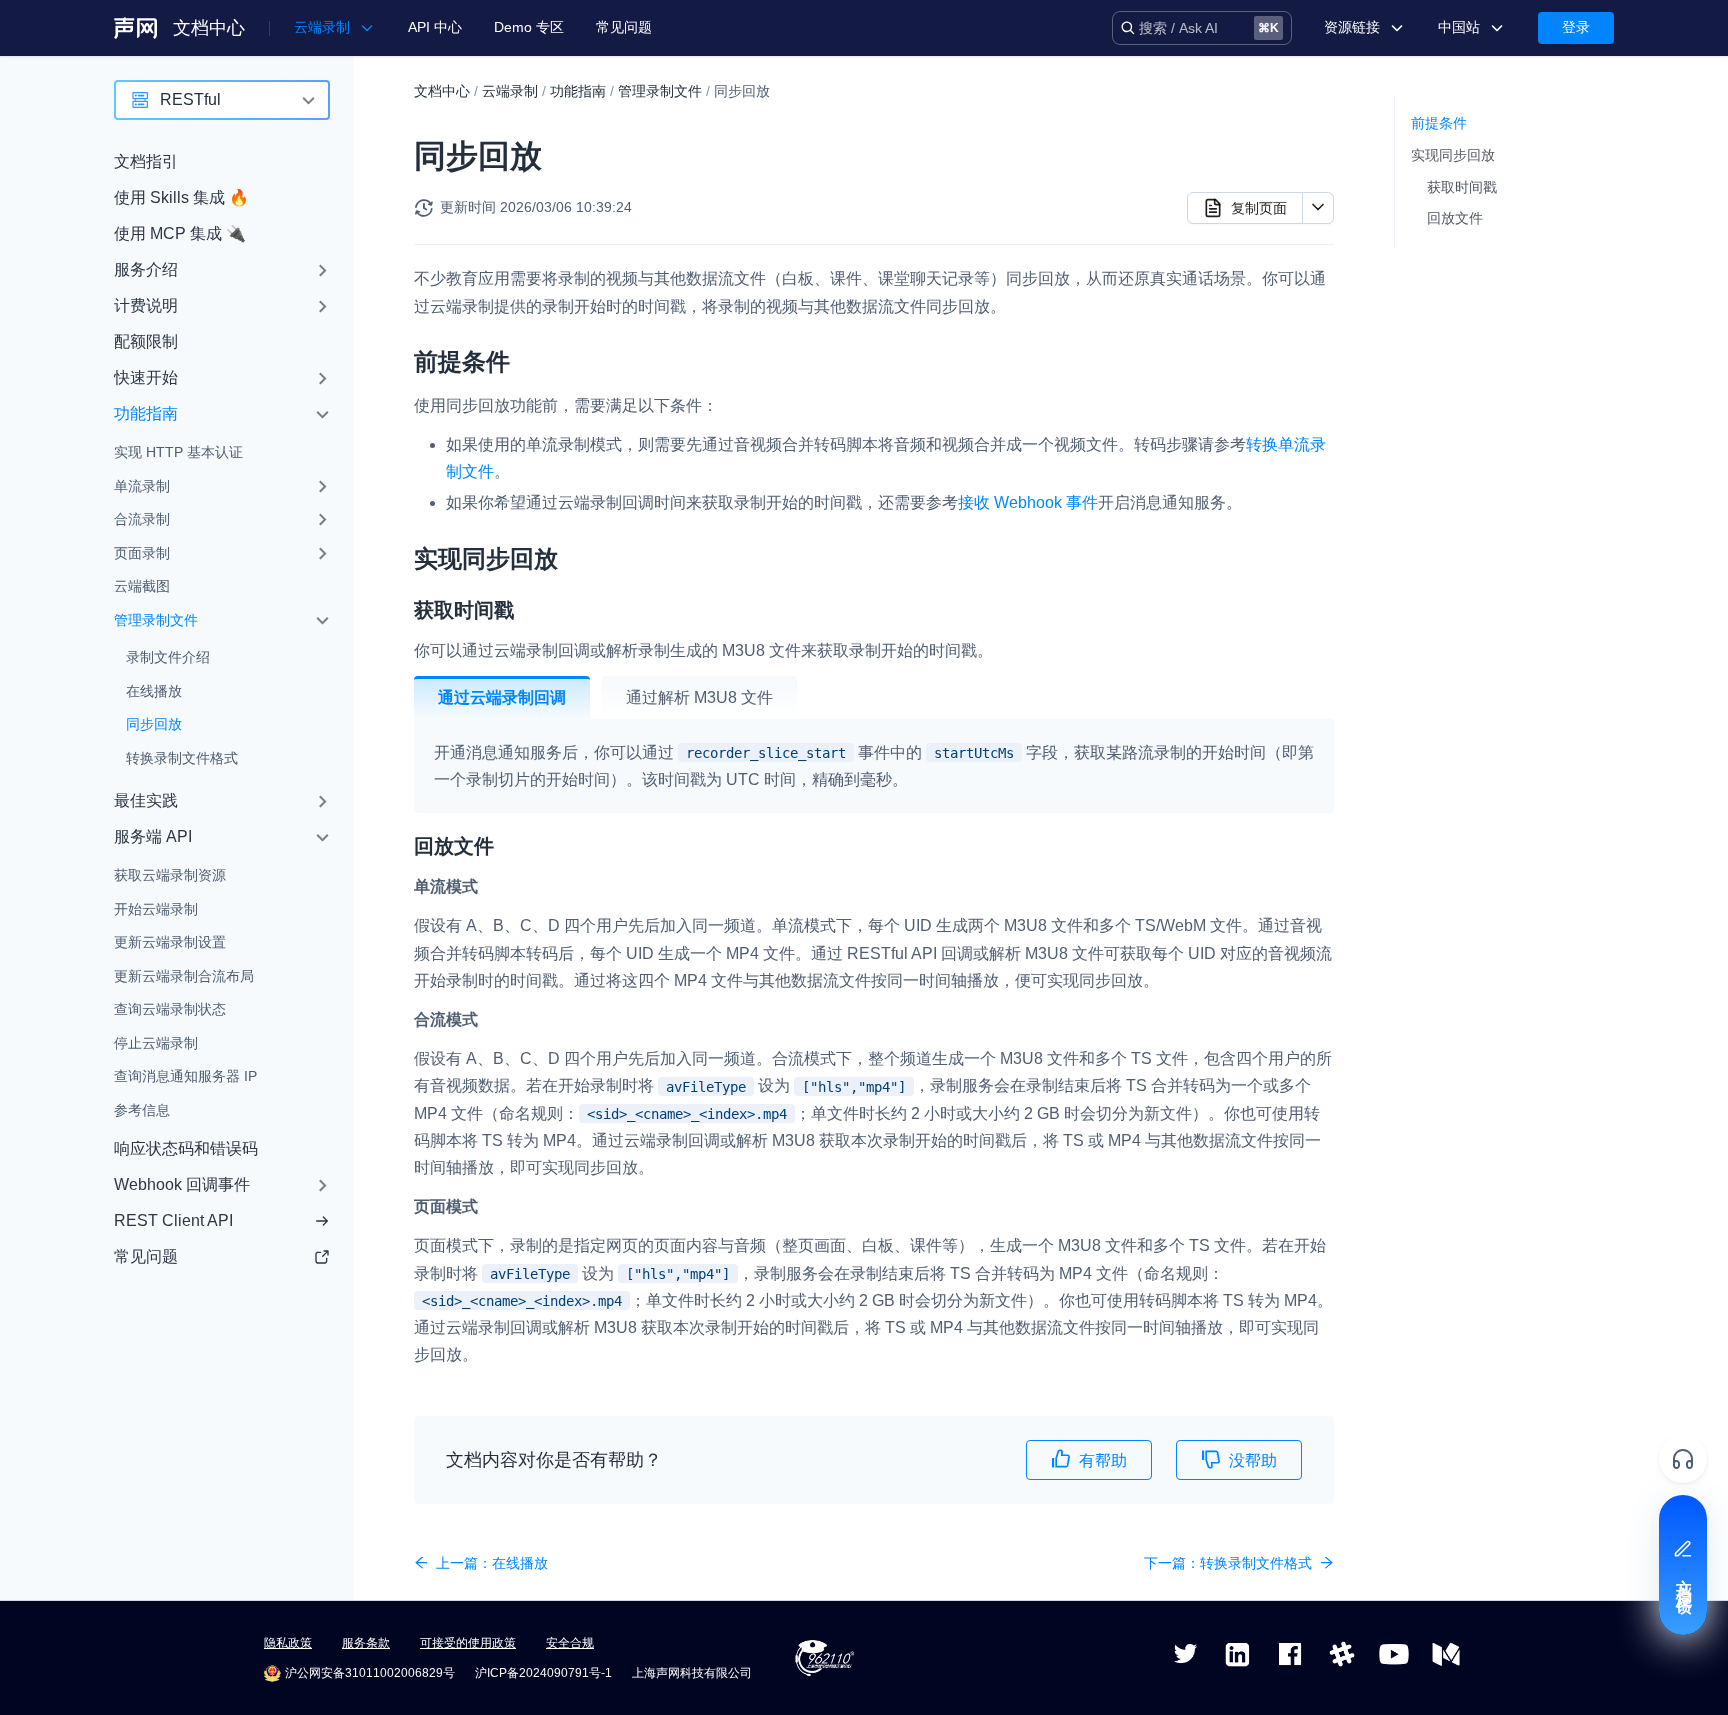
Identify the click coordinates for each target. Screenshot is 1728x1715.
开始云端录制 (156, 909)
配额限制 (146, 341)
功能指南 (146, 413)
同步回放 (154, 724)
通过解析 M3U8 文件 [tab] (699, 697)
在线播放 (154, 691)
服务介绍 (146, 269)
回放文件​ (1455, 218)
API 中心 (435, 27)
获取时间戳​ (1462, 187)
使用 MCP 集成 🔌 (180, 233)
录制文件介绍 (168, 657)
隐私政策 (288, 1643)
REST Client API (173, 1220)
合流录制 (142, 519)
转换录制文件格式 (182, 758)
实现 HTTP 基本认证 (178, 452)
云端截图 (142, 586)
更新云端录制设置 (170, 942)
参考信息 (142, 1110)
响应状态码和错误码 (186, 1148)
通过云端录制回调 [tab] (502, 697)
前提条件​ (1439, 123)
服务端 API (153, 836)
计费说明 (146, 305)
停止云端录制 (156, 1043)
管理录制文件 (156, 620)
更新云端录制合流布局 (184, 976)
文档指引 (146, 161)
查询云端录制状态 (170, 1009)
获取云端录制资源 (170, 875)
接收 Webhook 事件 (1028, 502)
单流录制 (142, 486)
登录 (1576, 27)
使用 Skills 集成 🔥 (181, 197)
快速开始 (146, 377)
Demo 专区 (529, 27)
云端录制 (510, 91)
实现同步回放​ (1453, 155)
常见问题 (624, 27)
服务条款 (366, 1643)
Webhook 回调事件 (182, 1184)
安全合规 (570, 1643)
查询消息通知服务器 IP (185, 1076)
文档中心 (209, 28)
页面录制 (142, 553)
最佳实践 (146, 800)
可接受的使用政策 (468, 1643)
